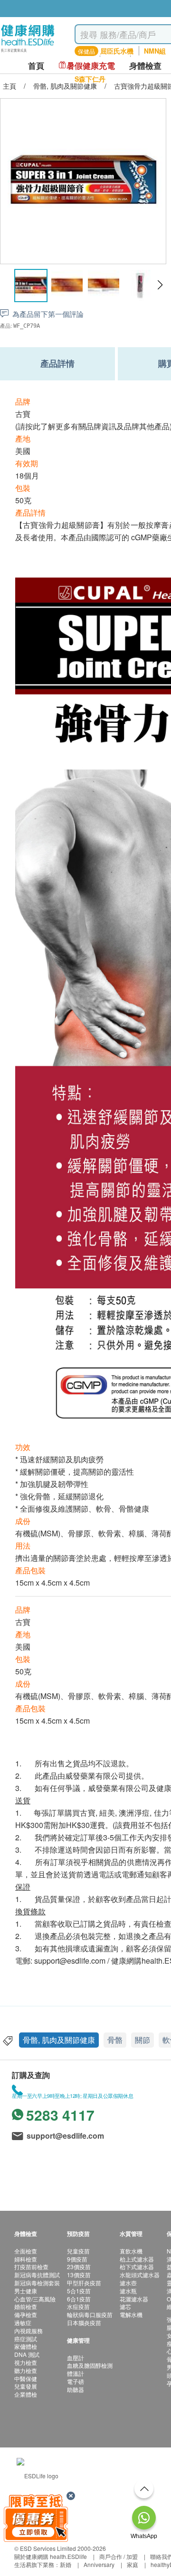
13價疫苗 (79, 2275)
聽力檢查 (26, 2370)
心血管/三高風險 (35, 2299)
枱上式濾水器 (137, 2259)
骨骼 (115, 2040)
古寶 (23, 414)
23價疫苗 (79, 2267)
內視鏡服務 (28, 2331)
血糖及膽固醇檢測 (90, 2365)
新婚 (66, 2564)
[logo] (28, 52)
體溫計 (76, 2373)
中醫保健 (26, 2378)
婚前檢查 (26, 2306)
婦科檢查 (26, 2259)
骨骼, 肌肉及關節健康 (59, 2040)
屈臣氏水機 (117, 51)
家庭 (133, 2564)
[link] (38, 2475)
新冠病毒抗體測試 (37, 2275)
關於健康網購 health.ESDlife (51, 2556)
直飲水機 (131, 2251)
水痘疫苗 (78, 2306)
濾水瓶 (128, 2291)
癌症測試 (26, 2339)
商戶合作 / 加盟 (119, 2556)
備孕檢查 (26, 2314)
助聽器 (76, 2389)
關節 (142, 2040)
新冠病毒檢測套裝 (37, 2283)
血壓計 (76, 2358)
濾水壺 (128, 2283)
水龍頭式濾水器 (140, 2275)
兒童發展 (26, 2386)
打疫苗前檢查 (31, 2267)
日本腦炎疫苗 (84, 2322)
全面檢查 (26, 2251)
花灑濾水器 (134, 2299)
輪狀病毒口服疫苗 (90, 2314)
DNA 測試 (27, 2354)
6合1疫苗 (79, 2299)
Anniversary (99, 2564)
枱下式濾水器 (137, 2267)
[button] (160, 285)
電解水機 (131, 2314)
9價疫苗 (77, 2259)
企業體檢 (26, 2394)
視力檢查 (26, 2362)
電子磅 (76, 2381)
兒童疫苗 (78, 2251)
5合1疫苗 (79, 2291)
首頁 (36, 66)
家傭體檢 (26, 2346)
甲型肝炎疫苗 (84, 2283)
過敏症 (23, 2322)
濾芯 (125, 2306)
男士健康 (26, 2291)
